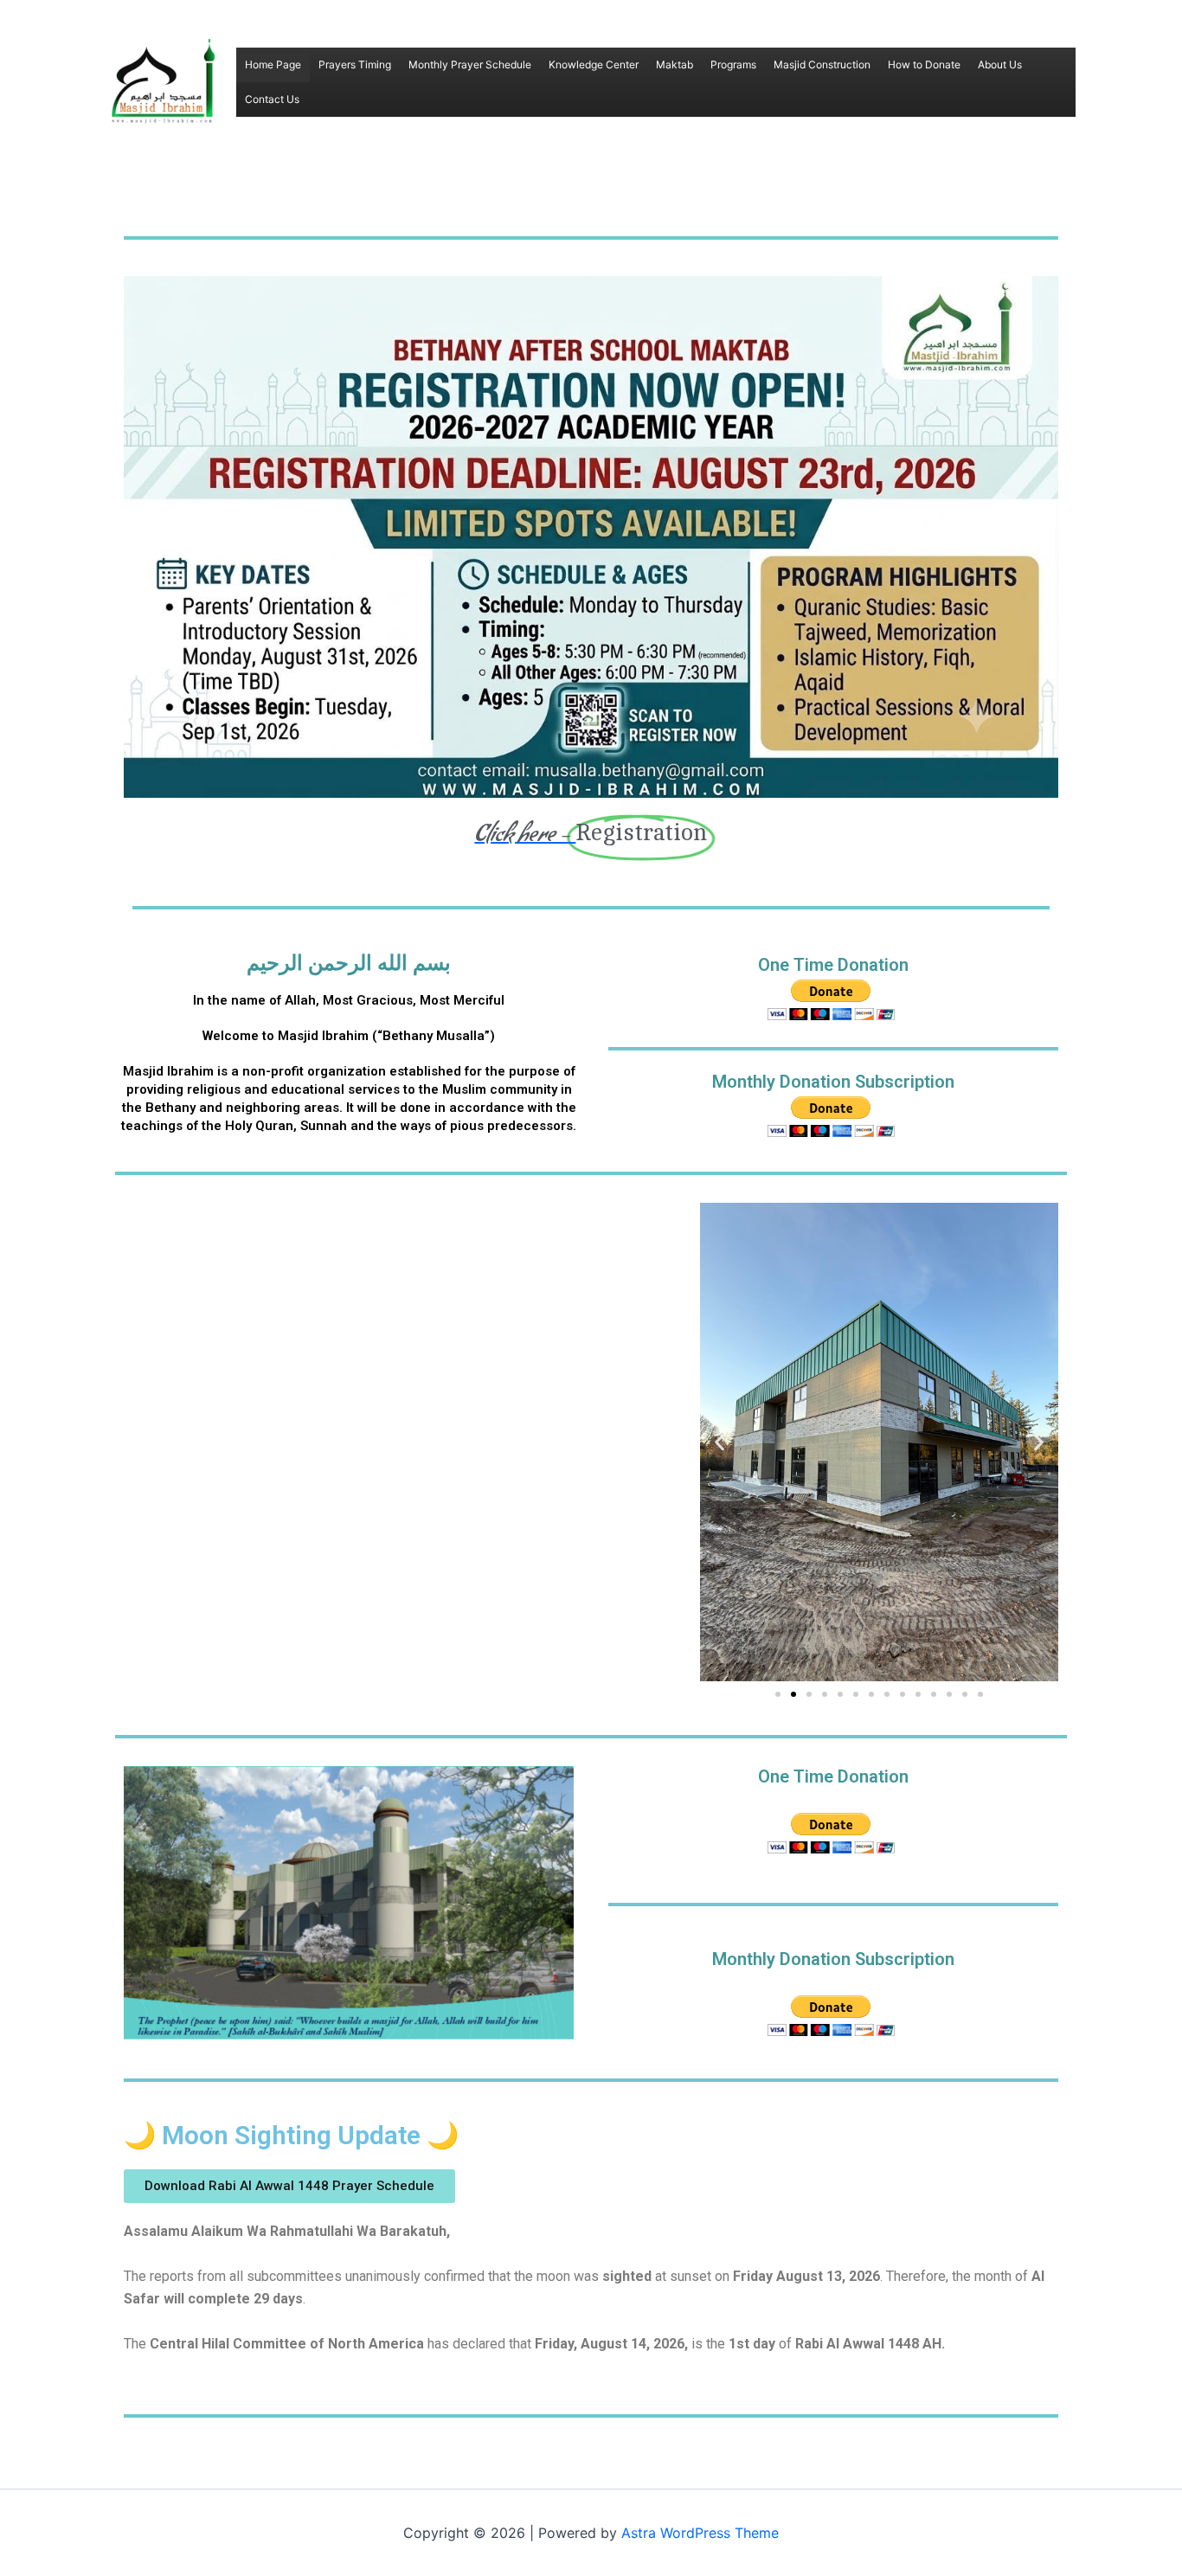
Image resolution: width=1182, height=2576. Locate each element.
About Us (1000, 64)
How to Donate (924, 64)
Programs (733, 64)
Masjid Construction (822, 64)
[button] (719, 1442)
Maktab (675, 64)
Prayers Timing (355, 64)
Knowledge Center (594, 64)
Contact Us (272, 99)
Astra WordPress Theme (700, 2533)
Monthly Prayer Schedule (470, 64)
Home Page (273, 64)
